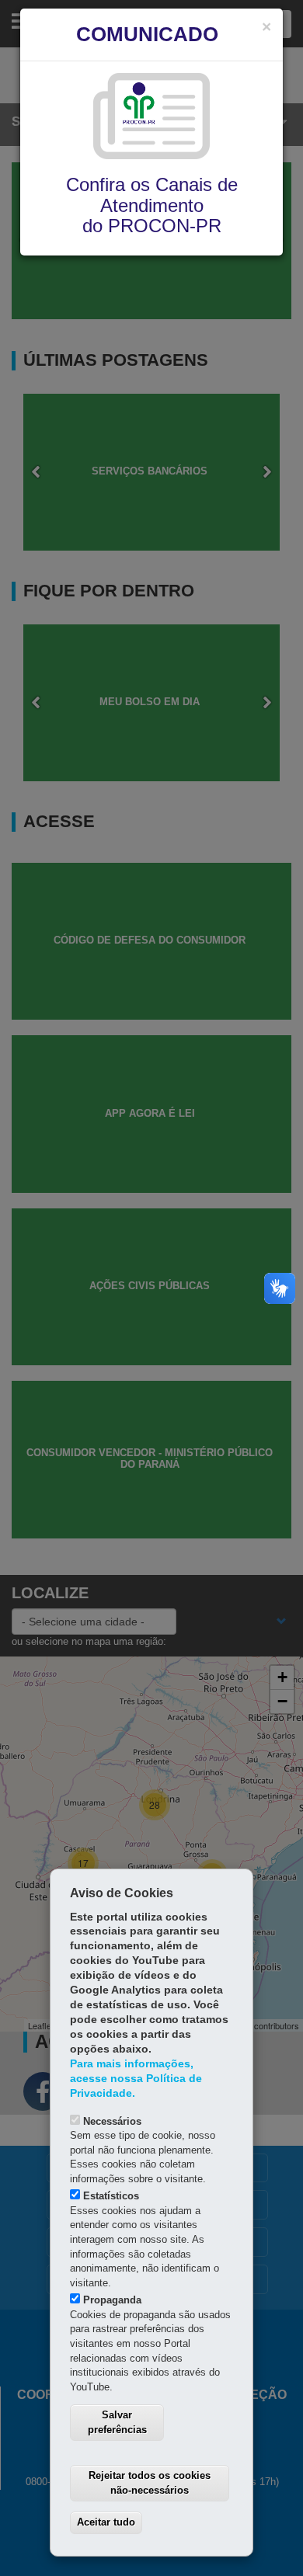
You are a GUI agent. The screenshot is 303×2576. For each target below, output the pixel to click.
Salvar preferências (117, 2422)
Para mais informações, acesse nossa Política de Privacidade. (136, 2079)
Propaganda (112, 2300)
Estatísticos (111, 2196)
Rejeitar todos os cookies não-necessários (150, 2483)
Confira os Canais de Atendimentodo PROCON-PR (152, 205)
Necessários (112, 2121)
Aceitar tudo (106, 2522)
